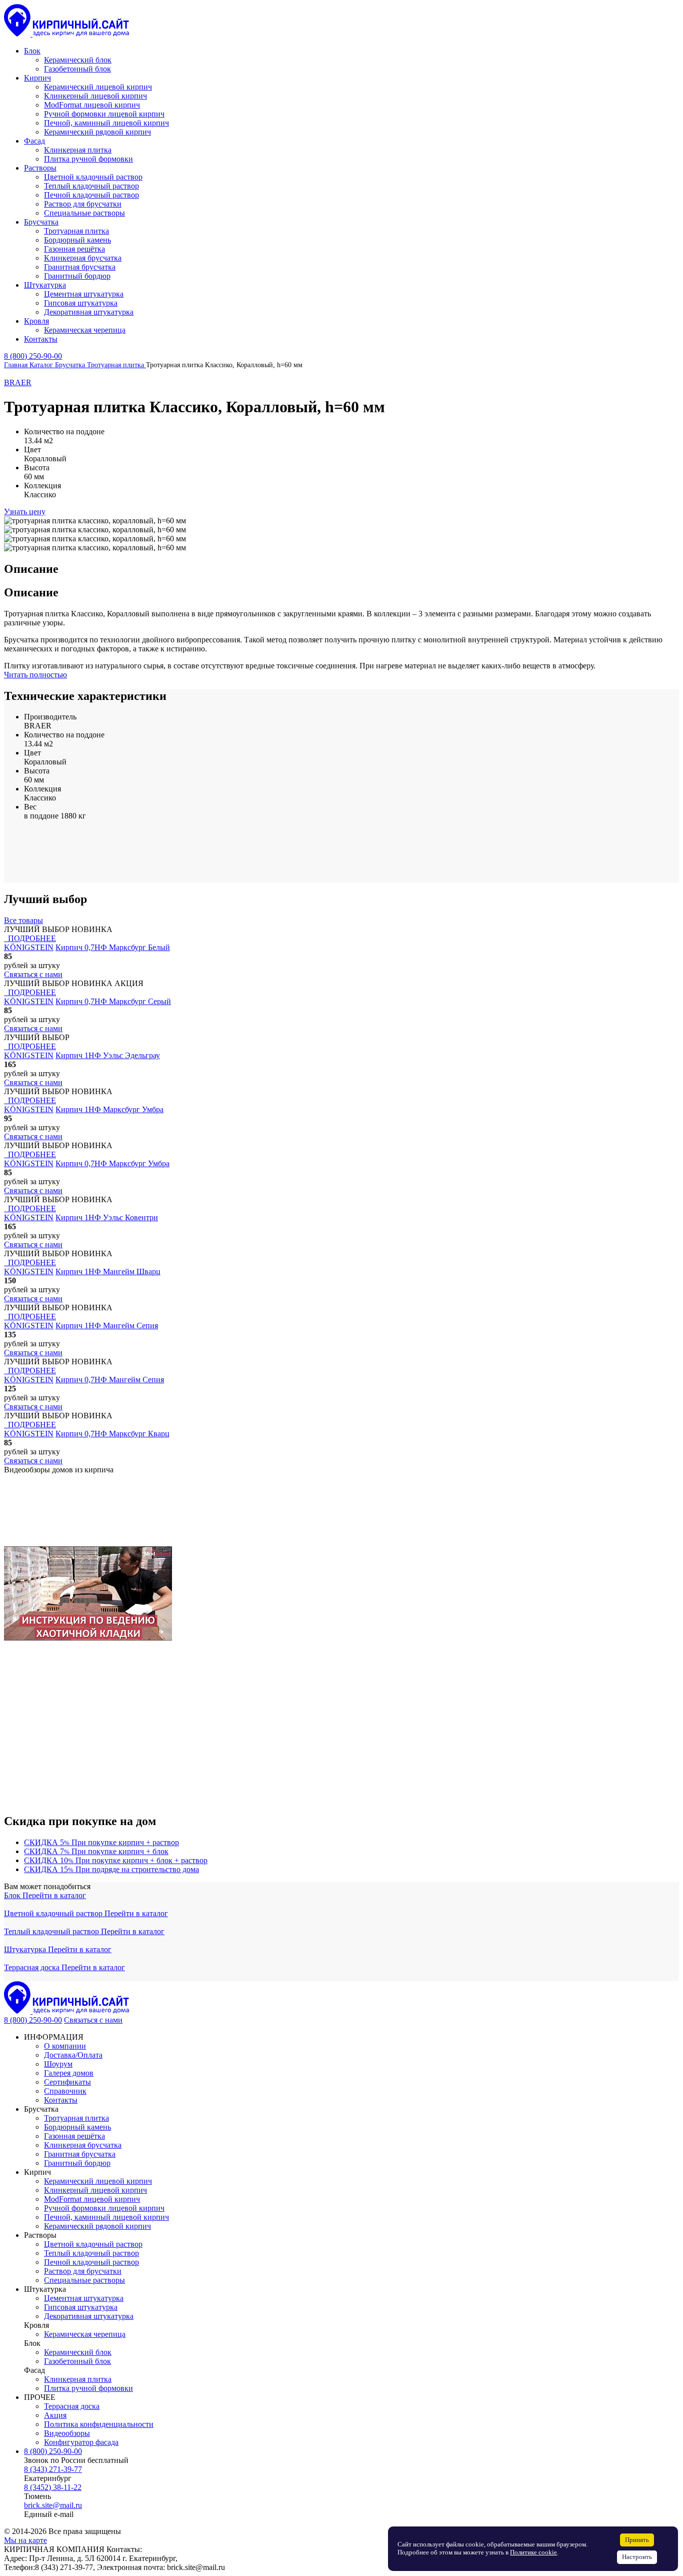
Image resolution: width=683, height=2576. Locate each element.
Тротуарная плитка (76, 2118)
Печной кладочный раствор (91, 2262)
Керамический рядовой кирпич (97, 2226)
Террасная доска (33, 1967)
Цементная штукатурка (84, 2298)
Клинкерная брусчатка (83, 2145)
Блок (13, 1895)
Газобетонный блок (77, 2361)
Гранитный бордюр (77, 2163)
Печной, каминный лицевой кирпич (106, 2217)
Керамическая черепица (85, 2334)
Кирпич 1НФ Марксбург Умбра (109, 1109)
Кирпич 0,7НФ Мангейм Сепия (110, 1380)
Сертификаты (67, 2082)
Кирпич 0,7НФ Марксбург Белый (113, 947)
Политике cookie (533, 2552)
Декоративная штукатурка (89, 2316)
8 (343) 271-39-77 (53, 2469)
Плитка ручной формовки (88, 2388)
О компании (65, 2046)
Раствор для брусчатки (83, 2271)
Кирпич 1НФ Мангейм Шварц (108, 1271)
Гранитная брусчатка (80, 2154)
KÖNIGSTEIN (29, 947)
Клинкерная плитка (78, 2379)
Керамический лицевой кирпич (98, 2181)
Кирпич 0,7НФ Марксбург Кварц (112, 1434)
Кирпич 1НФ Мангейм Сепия (107, 1326)
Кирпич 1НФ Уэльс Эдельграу (108, 1055)
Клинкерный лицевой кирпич (95, 2190)
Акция (55, 2415)
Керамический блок (78, 2352)
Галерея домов (69, 2073)
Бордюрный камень (77, 2127)
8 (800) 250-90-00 (33, 356)
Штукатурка (26, 1949)
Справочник (65, 2091)
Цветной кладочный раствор (54, 1913)
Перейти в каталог (54, 1895)
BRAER (18, 382)
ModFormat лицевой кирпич (92, 2199)
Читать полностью (35, 675)
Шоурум (58, 2064)
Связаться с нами (93, 2020)
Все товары (23, 920)
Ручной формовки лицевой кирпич (104, 2208)
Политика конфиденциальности (99, 2424)
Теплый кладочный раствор (52, 1931)
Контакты (61, 2100)
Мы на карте (25, 2540)
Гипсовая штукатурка (81, 2307)
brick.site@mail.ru (53, 2505)
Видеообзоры (67, 2433)
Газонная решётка (74, 2136)
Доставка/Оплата (73, 2055)
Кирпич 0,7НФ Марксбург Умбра (112, 1163)
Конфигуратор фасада (81, 2442)
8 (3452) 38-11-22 (53, 2487)
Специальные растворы (84, 2280)
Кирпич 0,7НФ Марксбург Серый (113, 1001)
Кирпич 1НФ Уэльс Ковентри (107, 1217)
